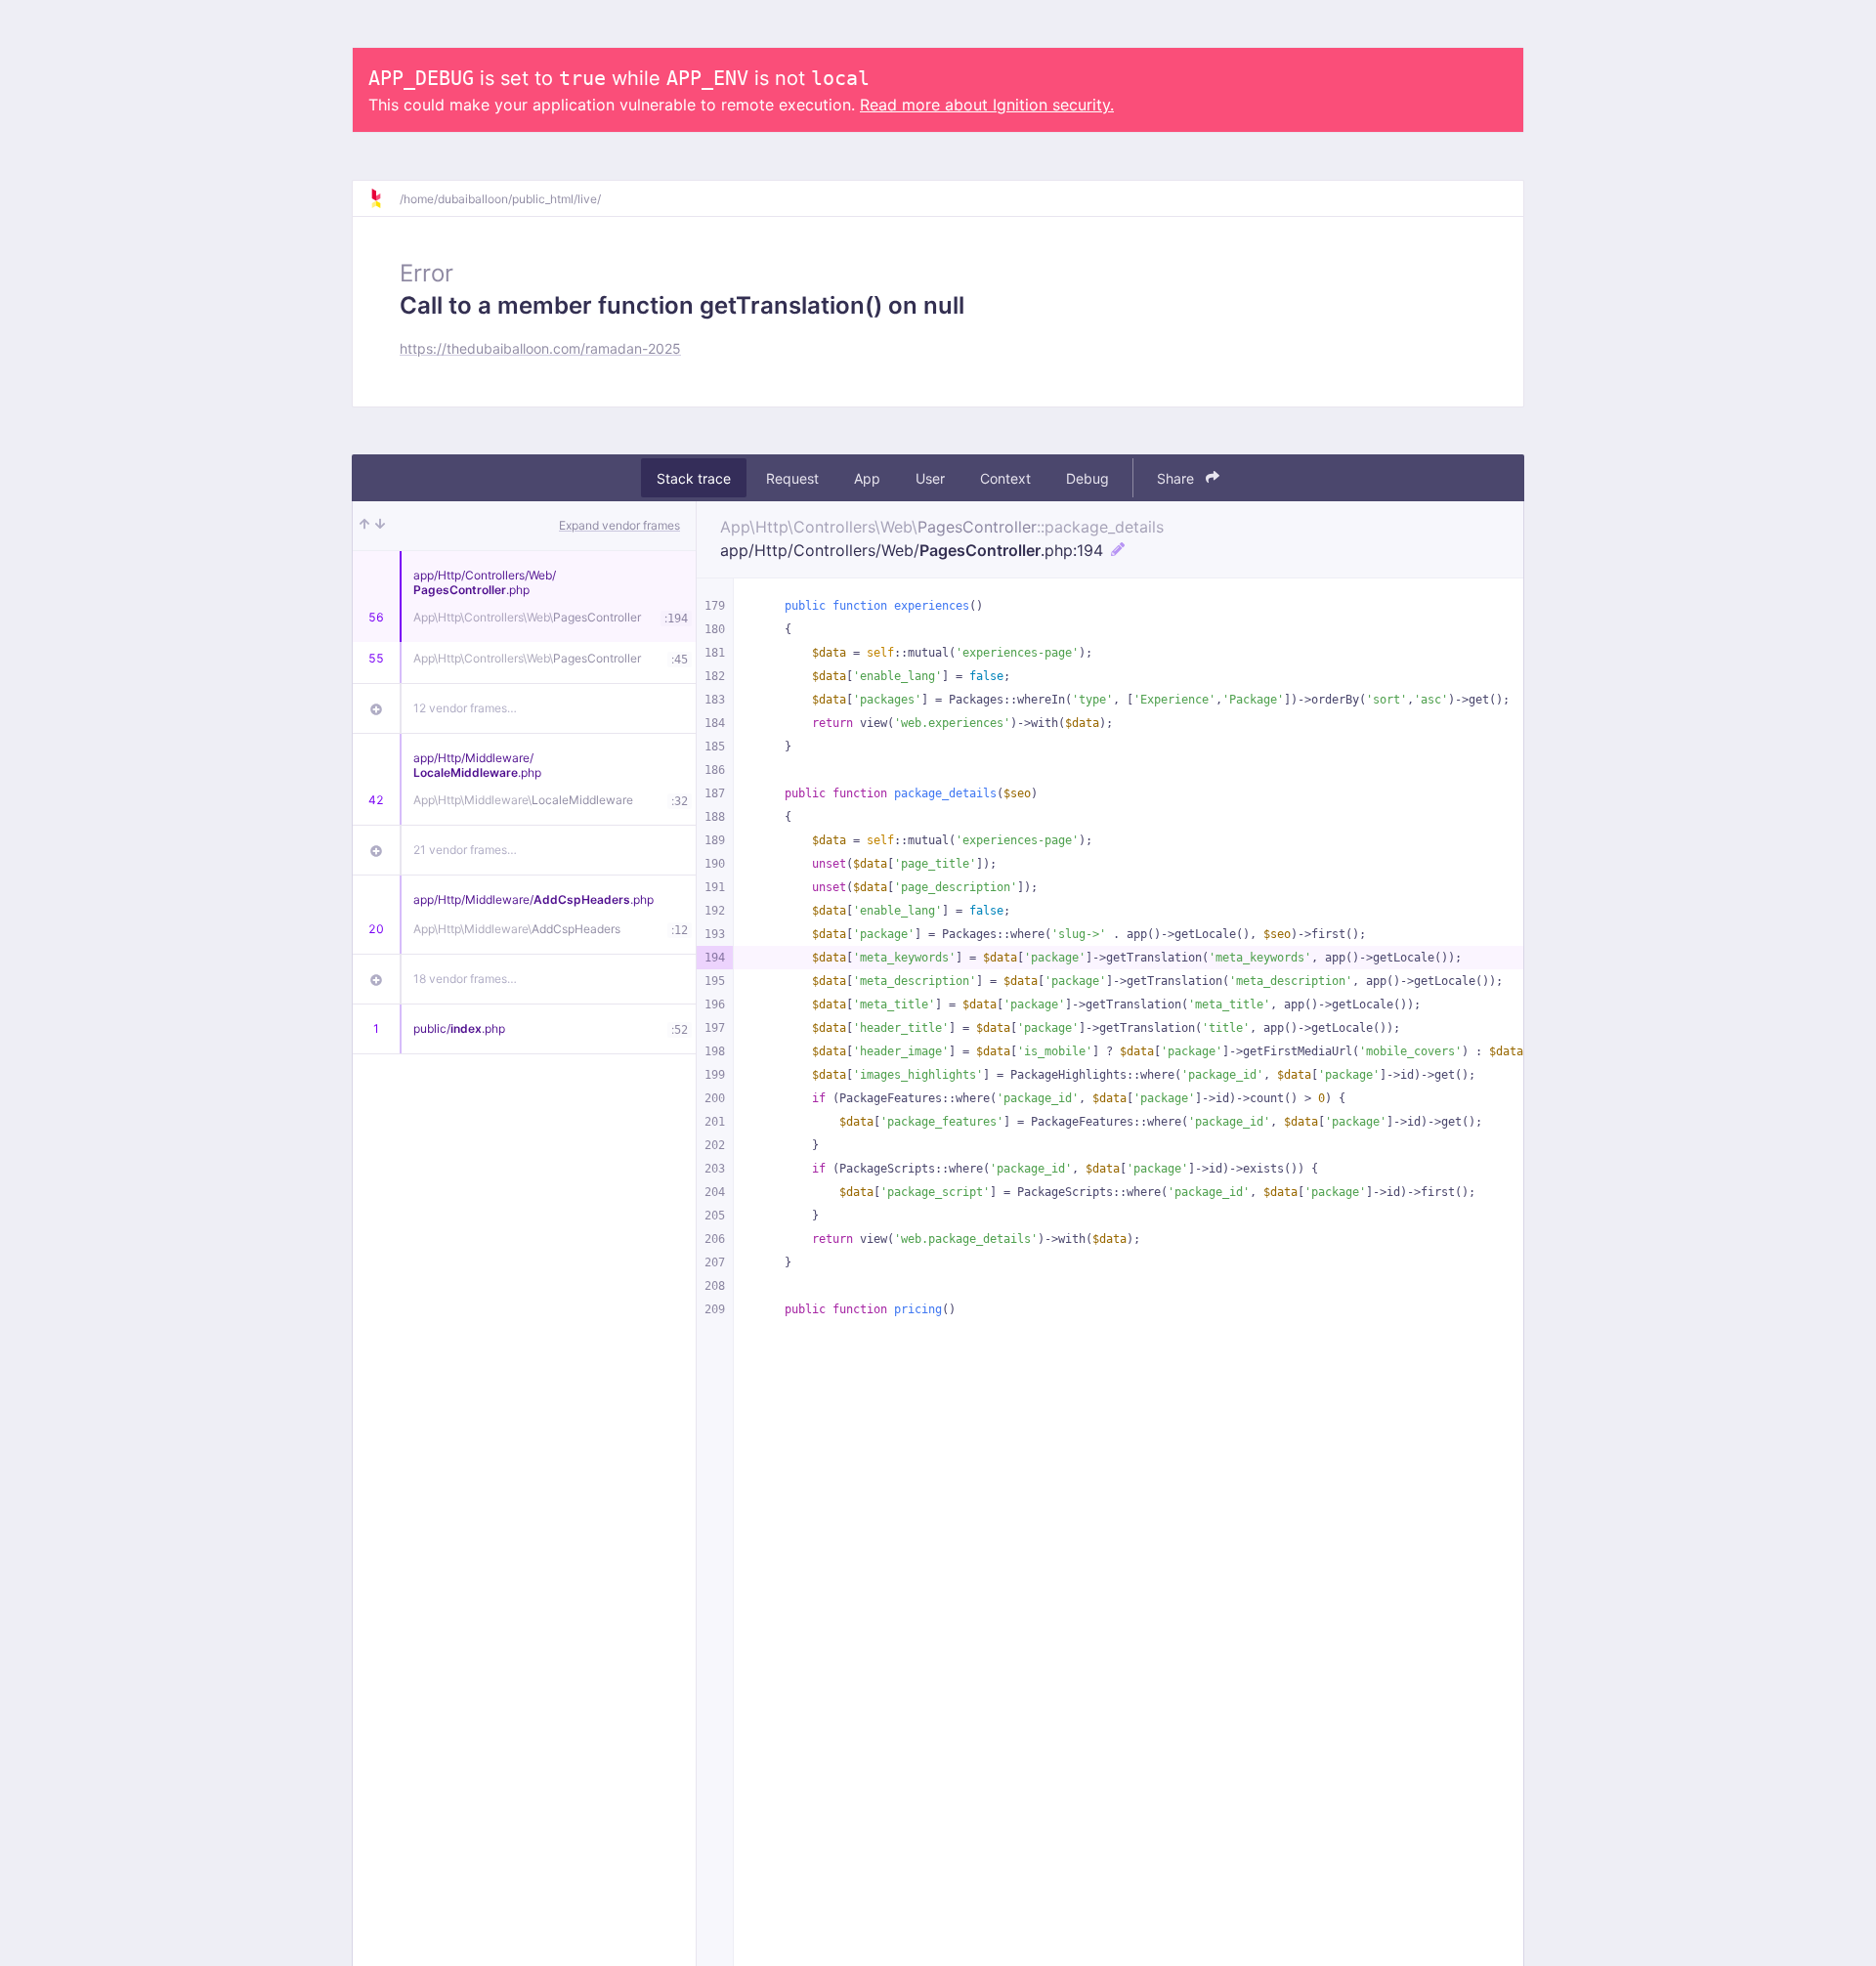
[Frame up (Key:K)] (364, 526)
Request (792, 478)
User (930, 478)
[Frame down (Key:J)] (380, 526)
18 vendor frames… (465, 979)
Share (1177, 478)
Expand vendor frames (619, 525)
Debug (1087, 478)
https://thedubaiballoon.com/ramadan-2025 (540, 348)
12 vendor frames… (465, 708)
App (867, 478)
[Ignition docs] (384, 198)
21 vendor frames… (465, 850)
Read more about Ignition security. (987, 105)
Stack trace (694, 478)
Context (1005, 478)
